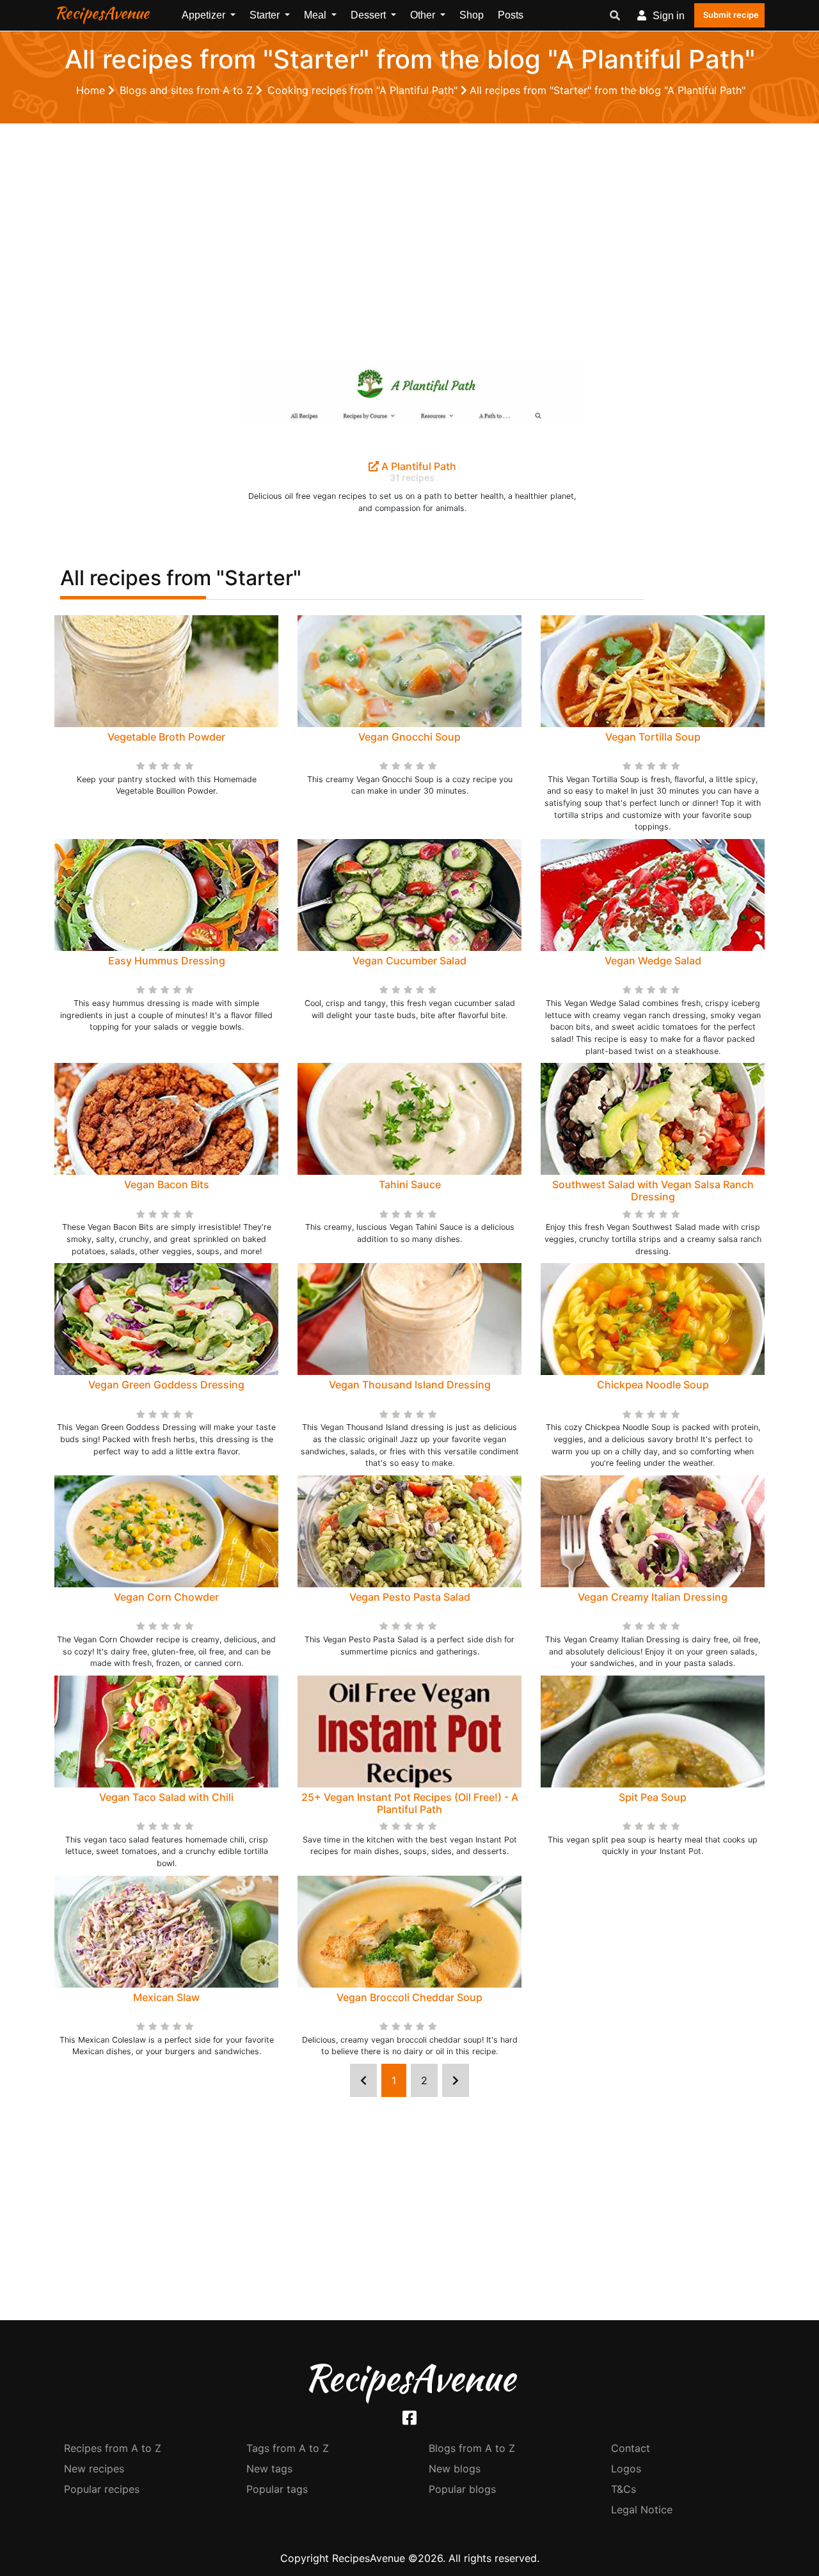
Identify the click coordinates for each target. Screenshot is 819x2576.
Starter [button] (266, 15)
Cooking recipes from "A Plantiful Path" (364, 90)
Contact (631, 2448)
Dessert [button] (370, 15)
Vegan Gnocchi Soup (409, 737)
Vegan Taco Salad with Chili (166, 1797)
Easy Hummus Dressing (167, 961)
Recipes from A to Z (113, 2448)
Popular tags (277, 2489)
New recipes (94, 2469)
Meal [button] (316, 15)
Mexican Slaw (166, 1997)
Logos (626, 2469)
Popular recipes (102, 2489)
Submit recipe (731, 15)
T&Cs (624, 2489)
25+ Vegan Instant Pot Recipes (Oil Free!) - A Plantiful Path (410, 1803)
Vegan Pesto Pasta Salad (410, 1597)
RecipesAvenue (102, 13)
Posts (511, 15)
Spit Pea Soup (653, 1797)
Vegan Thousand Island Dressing (410, 1385)
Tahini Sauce (410, 1184)
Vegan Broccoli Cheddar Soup (409, 1997)
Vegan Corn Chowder (166, 1597)
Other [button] (424, 15)
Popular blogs (462, 2489)
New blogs (455, 2469)
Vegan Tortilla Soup (653, 737)
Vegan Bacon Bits (167, 1184)
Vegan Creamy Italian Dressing (653, 1597)
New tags (269, 2469)
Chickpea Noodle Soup (653, 1385)
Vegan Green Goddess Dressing (166, 1385)
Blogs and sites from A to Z (188, 90)
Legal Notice (642, 2509)
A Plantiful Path (417, 466)
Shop (472, 15)
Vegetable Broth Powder (166, 737)
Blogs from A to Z (472, 2448)
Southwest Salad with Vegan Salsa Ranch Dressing (653, 1190)
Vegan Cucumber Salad (409, 961)
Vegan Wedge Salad (653, 961)
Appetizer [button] (205, 15)
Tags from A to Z (288, 2448)
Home (92, 90)
